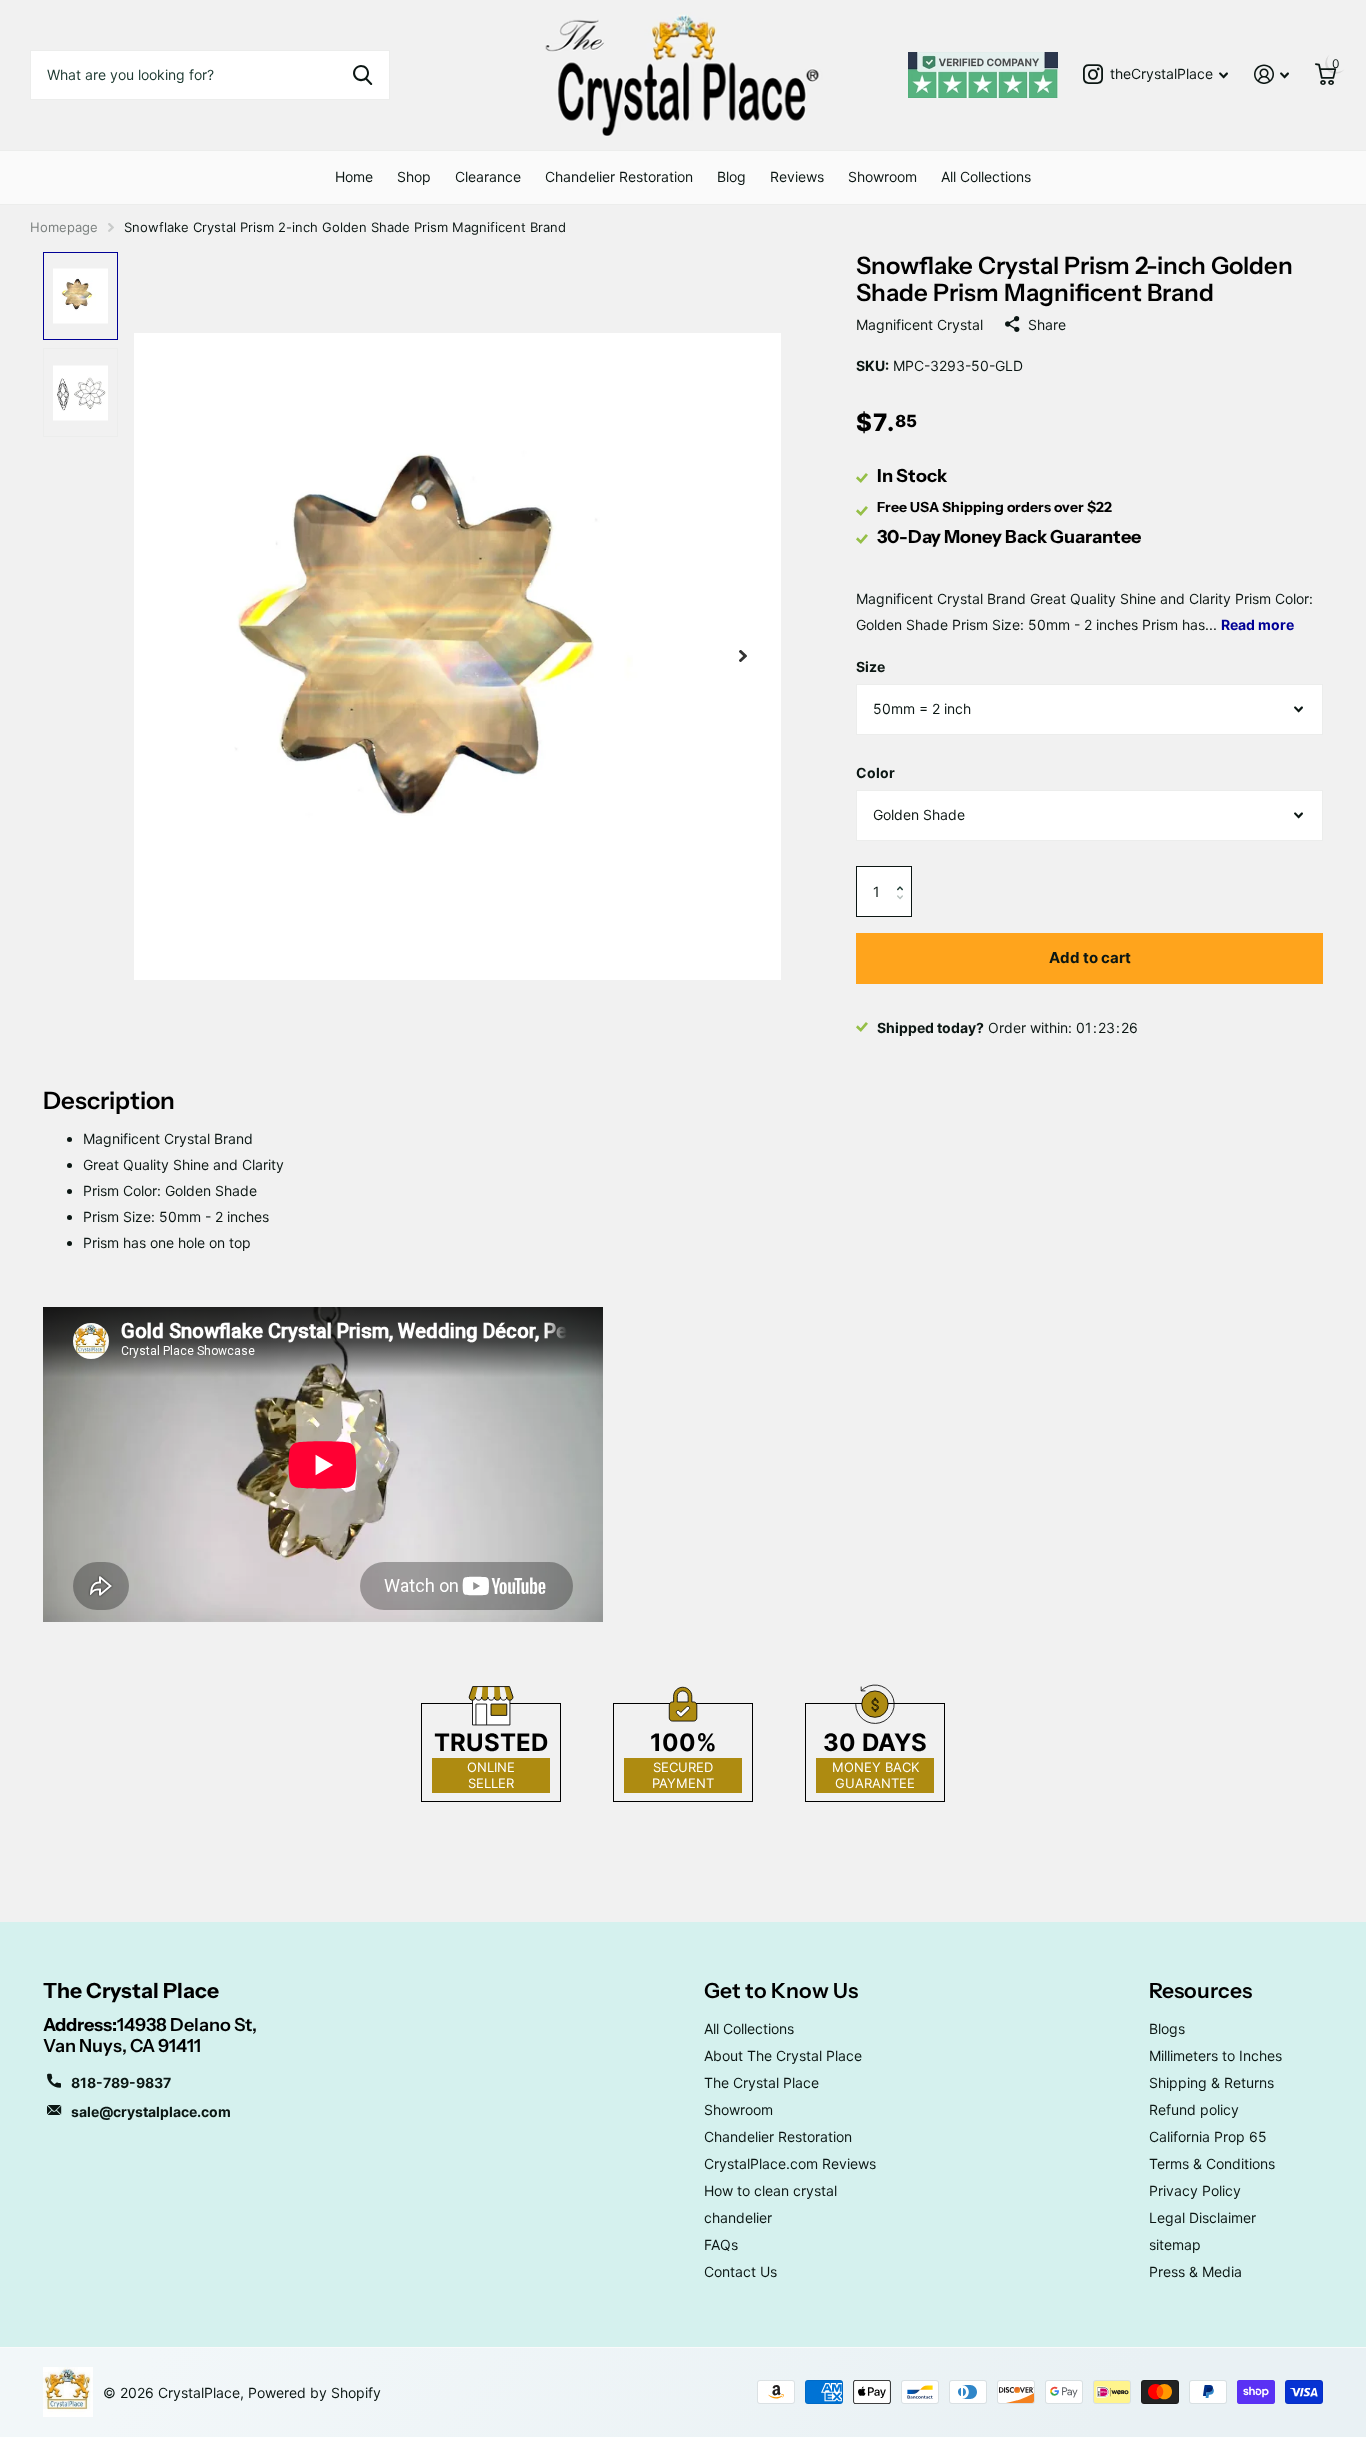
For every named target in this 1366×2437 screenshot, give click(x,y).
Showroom (882, 176)
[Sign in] (1271, 74)
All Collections (986, 176)
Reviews (797, 176)
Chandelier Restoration (619, 176)
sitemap (1175, 2244)
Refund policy (1194, 2109)
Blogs (1167, 2028)
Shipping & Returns (1211, 2082)
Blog (731, 176)
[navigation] (80, 296)
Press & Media (1195, 2271)
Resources (1200, 1990)
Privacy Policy (1195, 2190)
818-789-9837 (121, 2082)
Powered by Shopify (314, 2392)
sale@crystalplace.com (151, 2111)
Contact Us (740, 2271)
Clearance (488, 176)
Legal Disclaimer (1202, 2217)
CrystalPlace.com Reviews (790, 2163)
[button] (904, 873)
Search (362, 75)
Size (870, 666)
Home (354, 176)
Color (875, 772)
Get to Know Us (781, 1990)
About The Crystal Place (783, 2055)
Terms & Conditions (1212, 2163)
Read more (1257, 624)
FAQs (721, 2244)
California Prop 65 (1208, 2136)
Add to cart (1090, 957)
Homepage (64, 227)
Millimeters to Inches (1215, 2055)
